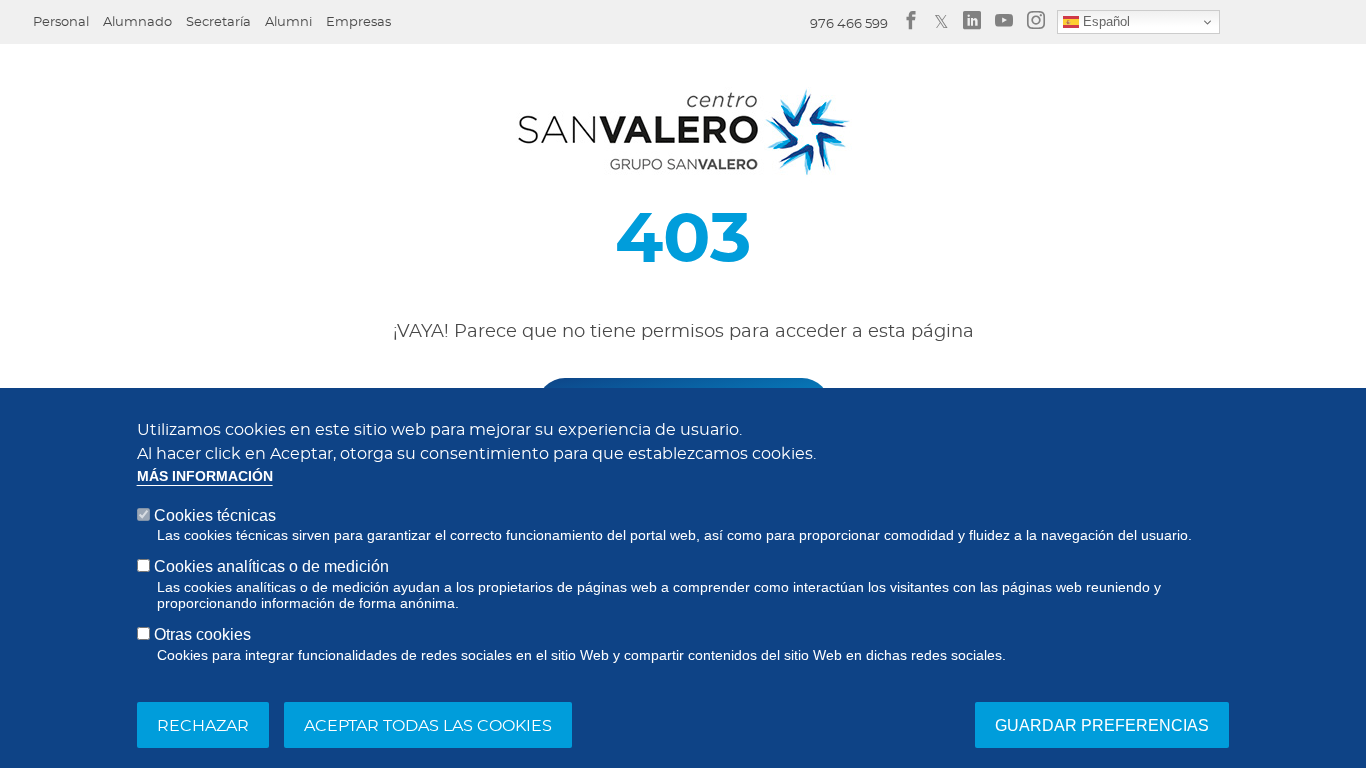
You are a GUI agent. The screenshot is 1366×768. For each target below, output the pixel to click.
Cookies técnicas (215, 515)
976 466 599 (849, 24)
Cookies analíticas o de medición (271, 566)
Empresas (358, 22)
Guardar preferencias (1102, 724)
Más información (205, 476)
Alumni (288, 22)
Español (1104, 21)
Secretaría (218, 22)
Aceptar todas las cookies (428, 725)
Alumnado (137, 22)
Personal (61, 22)
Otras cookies (202, 634)
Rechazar (203, 725)
